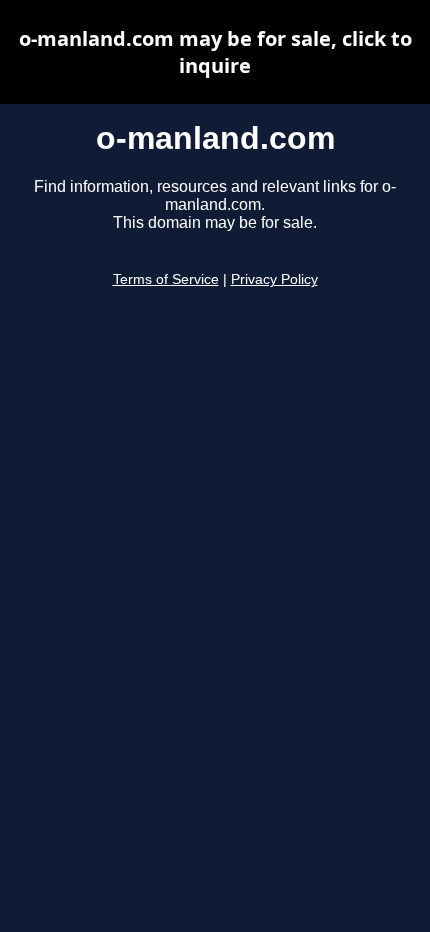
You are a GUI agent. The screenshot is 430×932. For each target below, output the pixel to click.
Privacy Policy (274, 279)
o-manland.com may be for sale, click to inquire (215, 52)
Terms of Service (166, 279)
